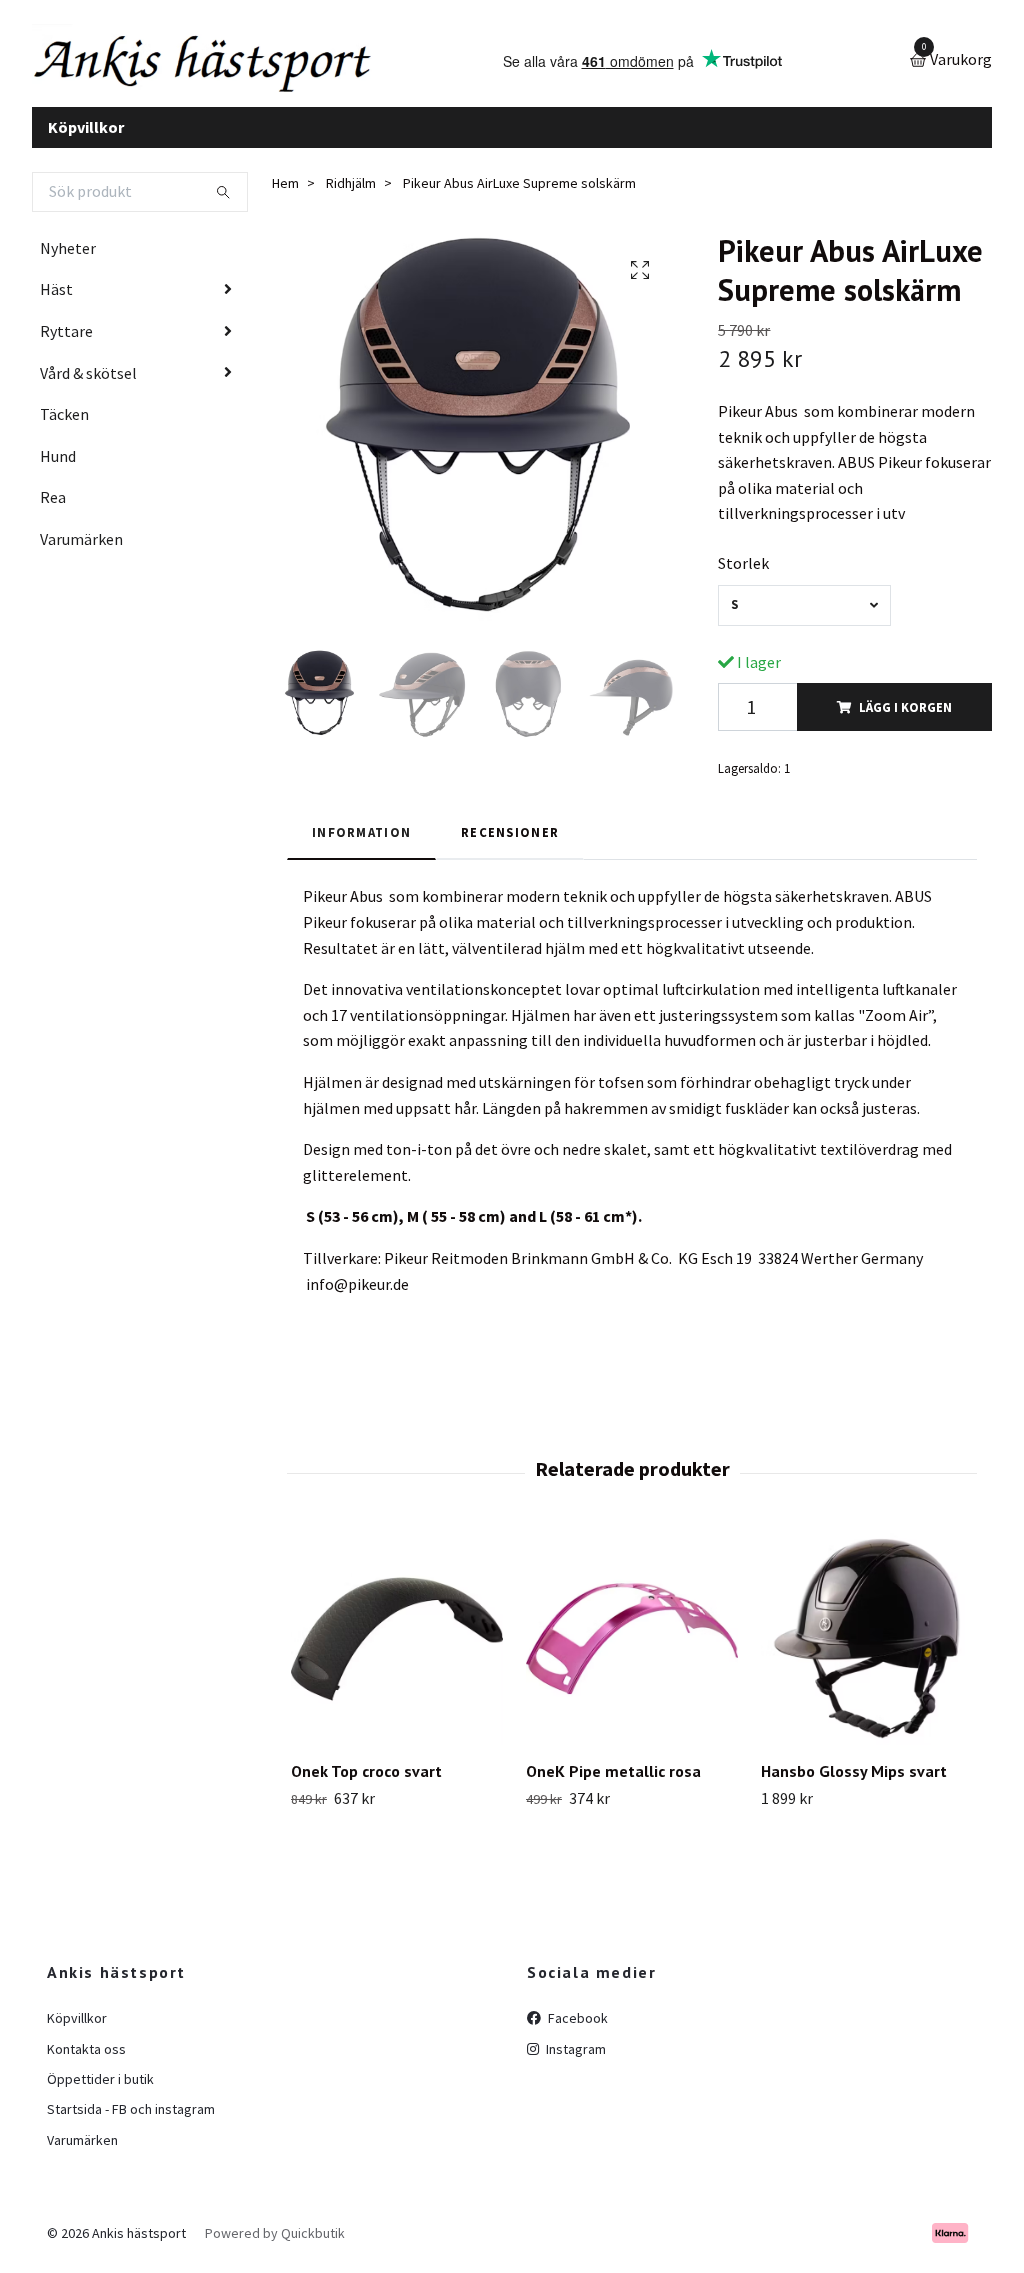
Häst (56, 295)
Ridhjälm (351, 189)
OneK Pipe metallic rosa (613, 1776)
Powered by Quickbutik (275, 2238)
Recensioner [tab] (510, 837)
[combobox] (804, 610)
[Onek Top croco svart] (397, 1644)
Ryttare (66, 336)
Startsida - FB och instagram (131, 2115)
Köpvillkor (86, 132)
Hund (58, 461)
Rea (53, 503)
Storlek (743, 568)
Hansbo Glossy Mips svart (854, 1776)
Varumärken (81, 544)
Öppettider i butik (100, 2084)
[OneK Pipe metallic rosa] (632, 1644)
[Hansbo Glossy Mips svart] (867, 1644)
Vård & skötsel (88, 378)
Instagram (574, 2054)
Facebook (576, 2023)
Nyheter (68, 253)
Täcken (64, 420)
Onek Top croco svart (366, 1776)
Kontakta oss (86, 2054)
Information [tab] (361, 837)
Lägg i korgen (905, 712)
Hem (285, 189)
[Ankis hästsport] (217, 64)
